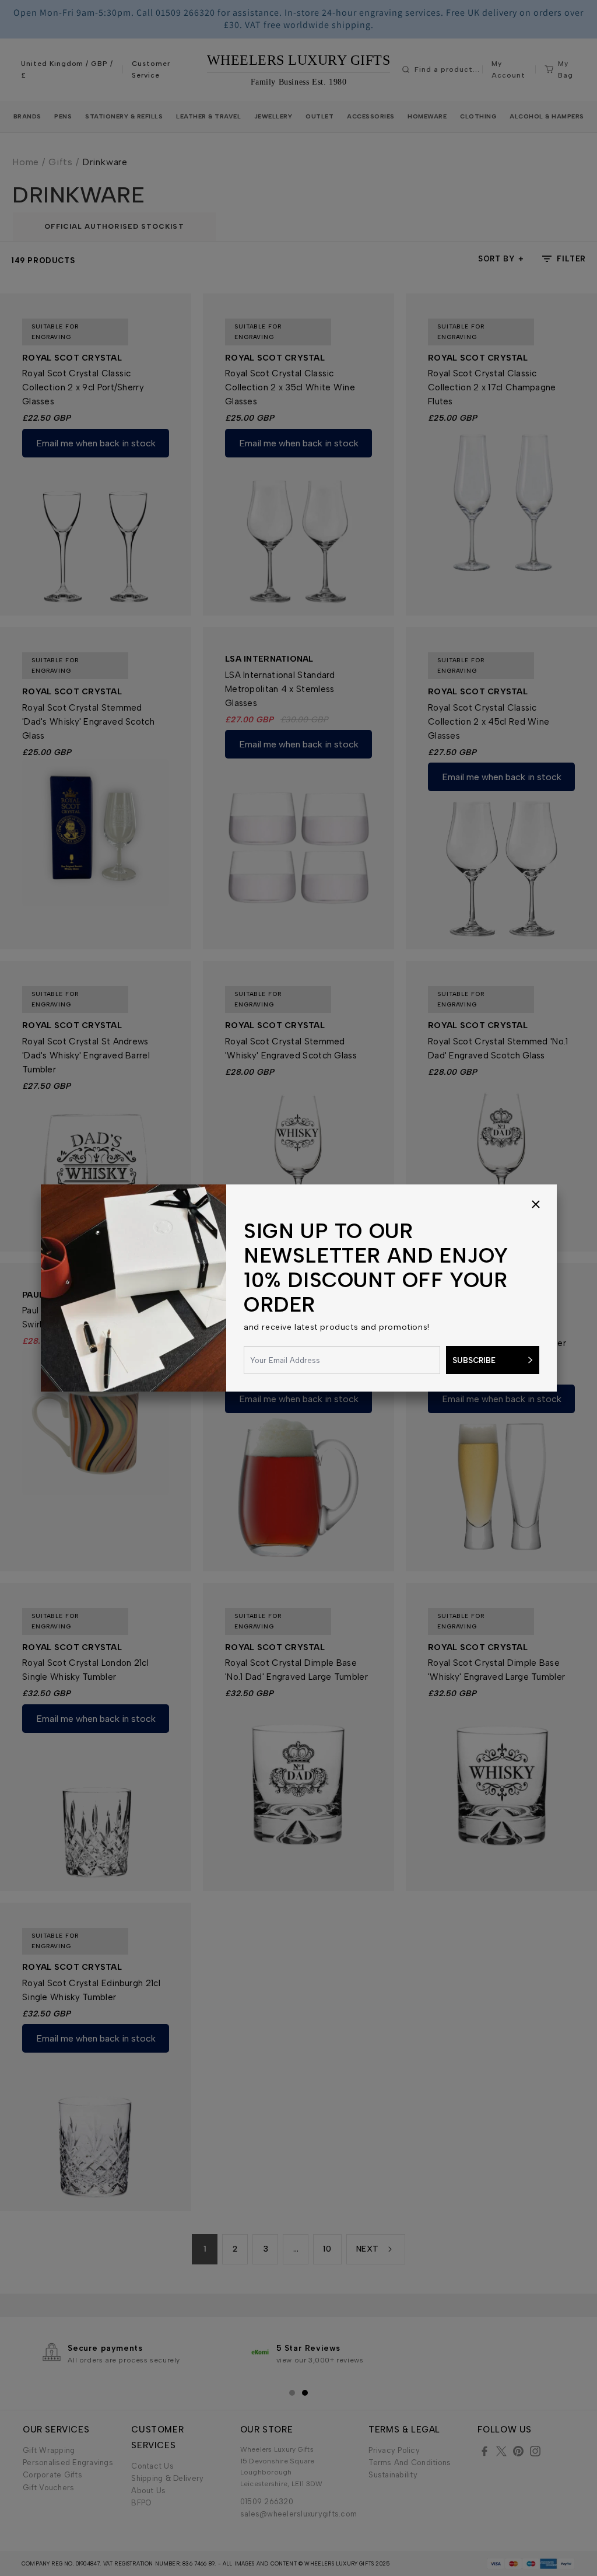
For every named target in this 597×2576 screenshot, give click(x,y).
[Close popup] (536, 1205)
